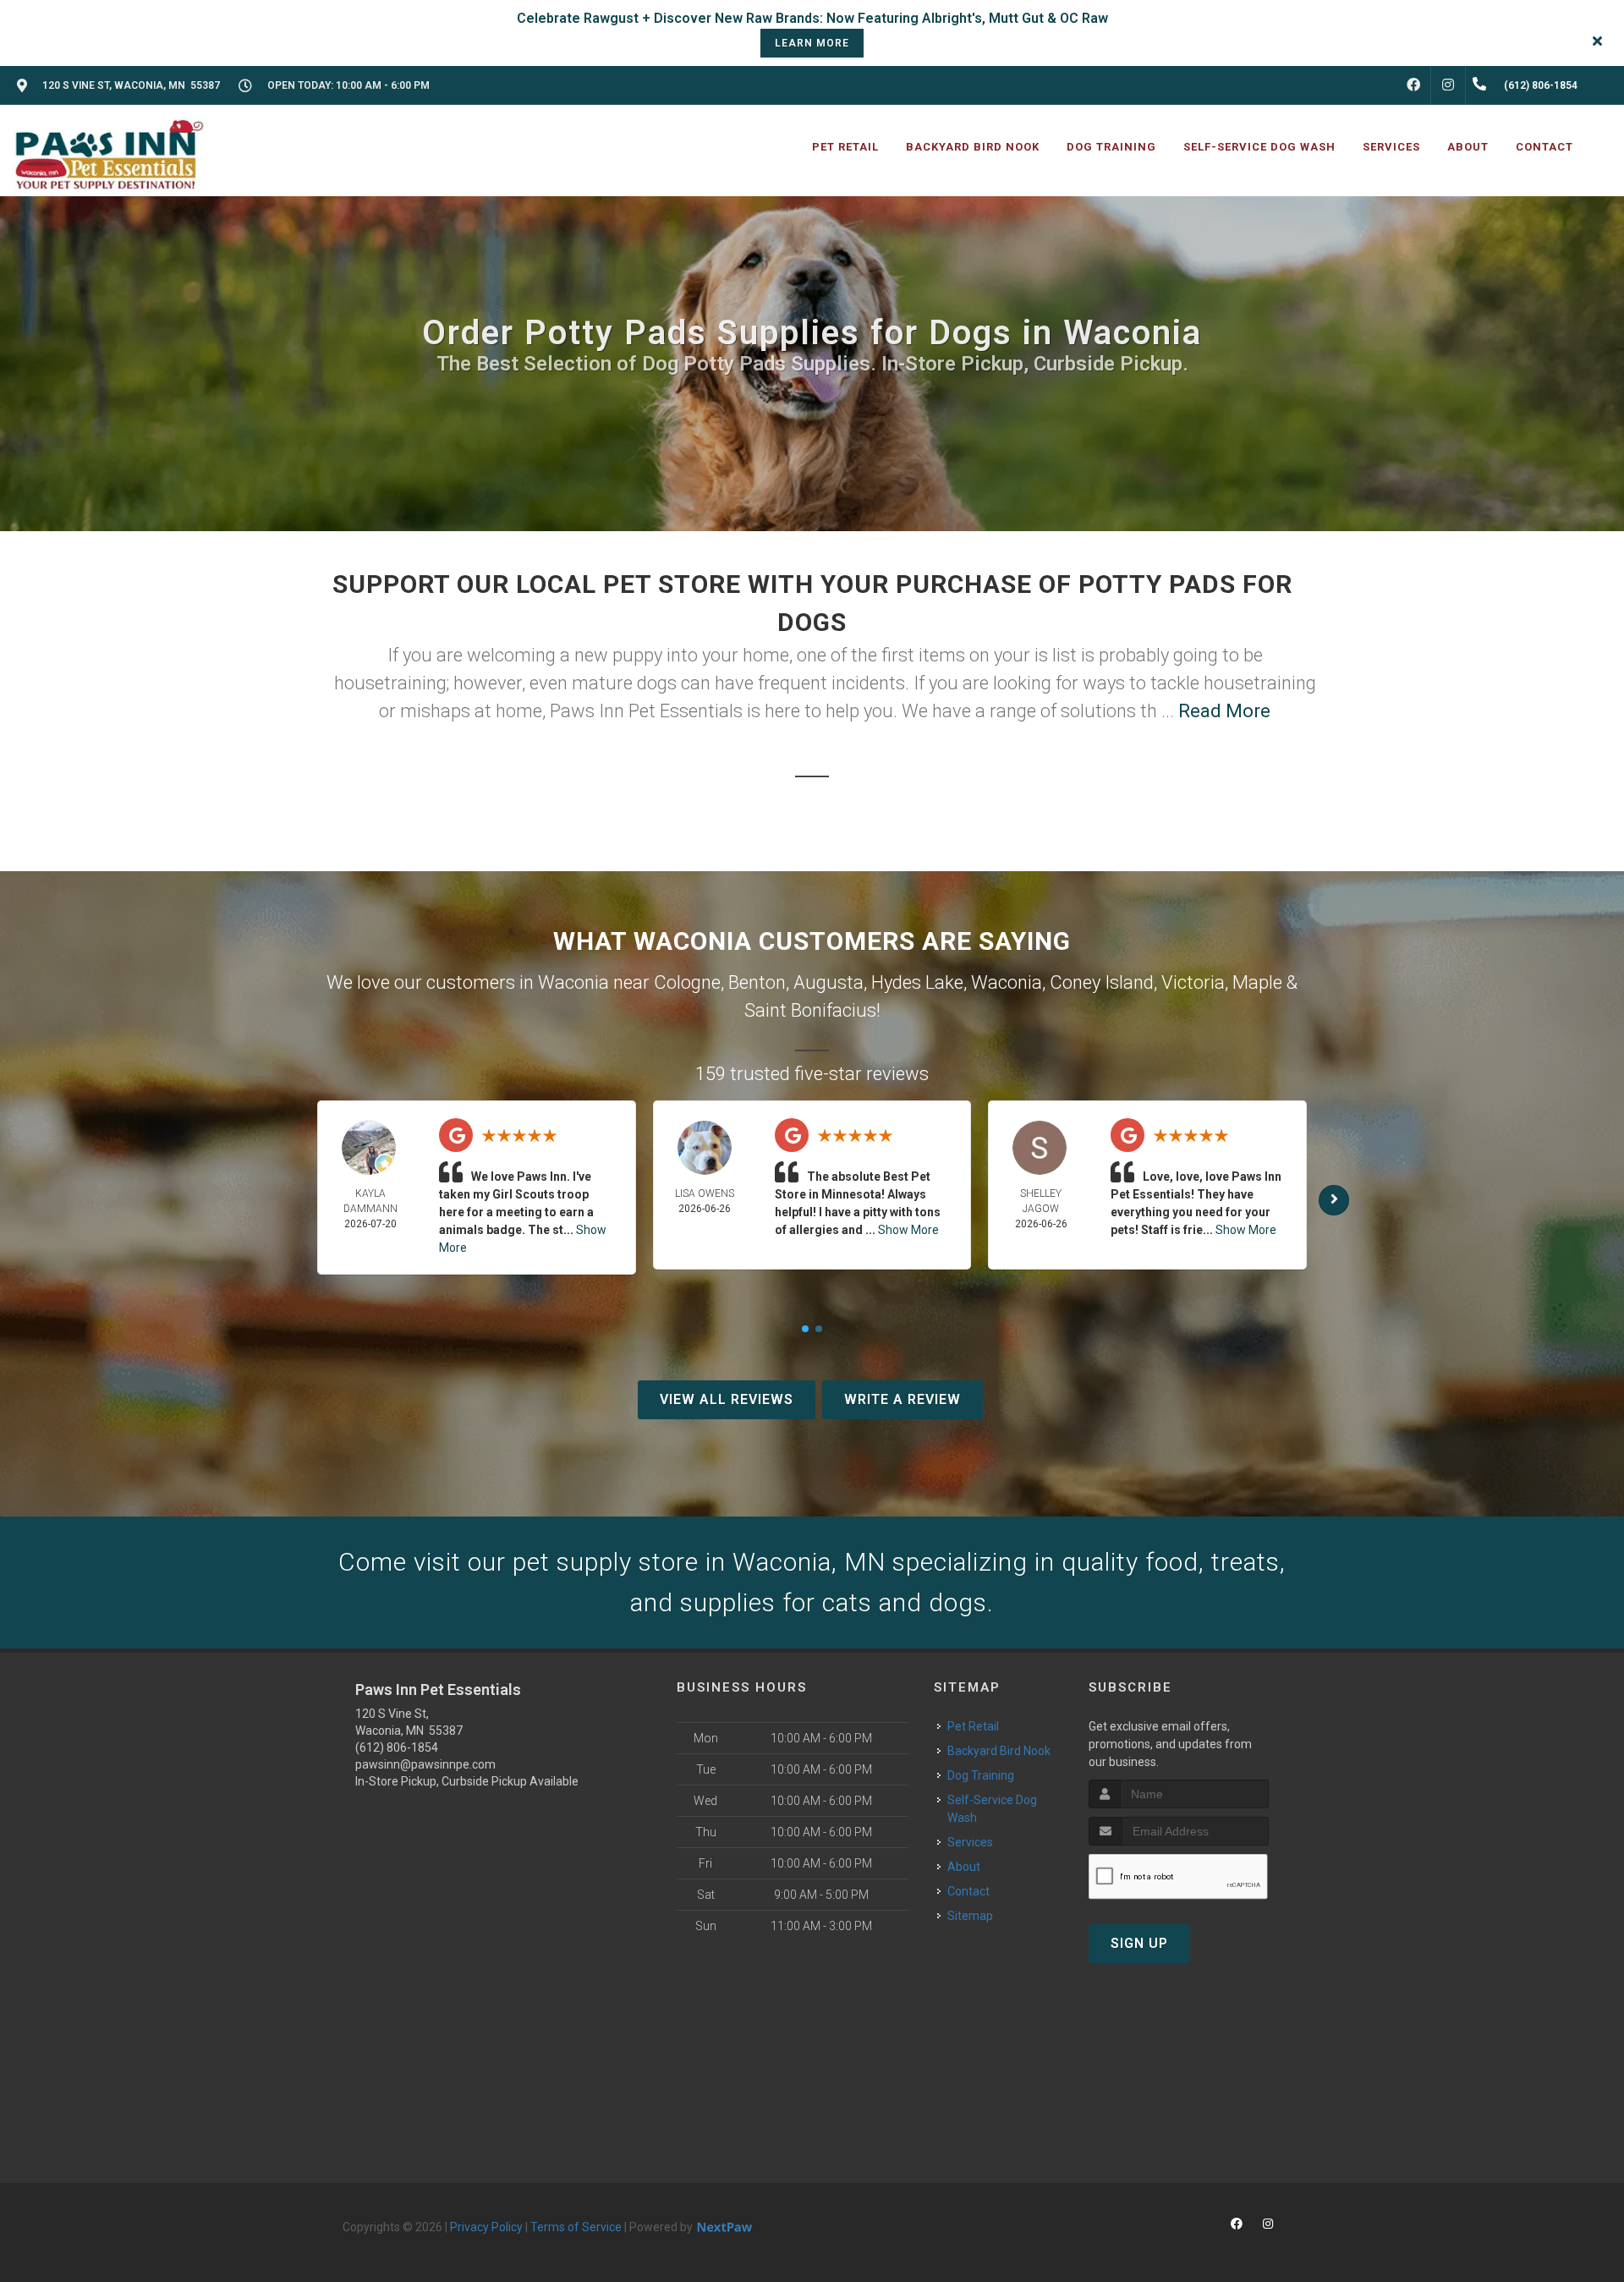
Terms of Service (576, 2227)
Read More (1224, 711)
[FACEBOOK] (1413, 85)
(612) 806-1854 (397, 1747)
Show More (908, 1230)
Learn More (812, 43)
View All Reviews (727, 1399)
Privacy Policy (486, 2227)
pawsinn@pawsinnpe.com (425, 1764)
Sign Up (1139, 1943)
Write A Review (903, 1399)
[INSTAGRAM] (1448, 85)
